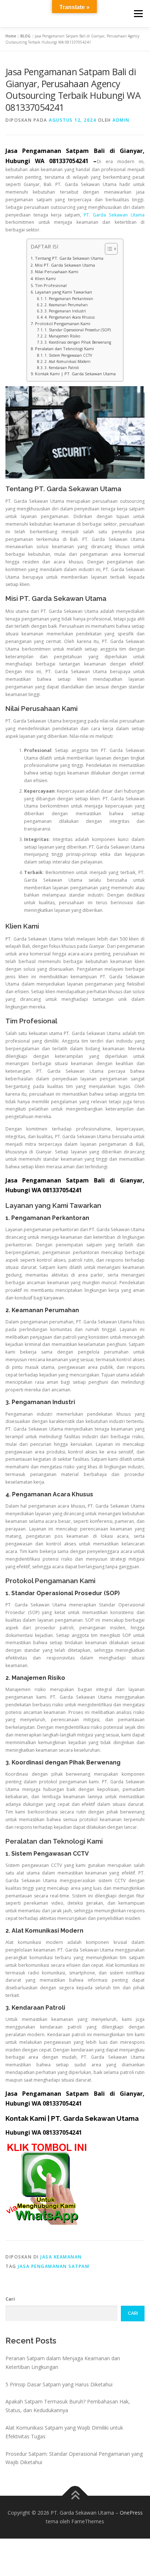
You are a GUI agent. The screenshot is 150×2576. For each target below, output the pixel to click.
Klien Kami (45, 278)
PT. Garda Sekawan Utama (114, 215)
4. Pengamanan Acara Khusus (70, 317)
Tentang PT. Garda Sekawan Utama (69, 258)
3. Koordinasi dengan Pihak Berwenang (78, 342)
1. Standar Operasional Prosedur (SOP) (78, 330)
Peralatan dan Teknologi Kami (64, 349)
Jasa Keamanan (61, 2257)
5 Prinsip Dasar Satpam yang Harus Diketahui (59, 2384)
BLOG (25, 36)
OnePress (131, 2513)
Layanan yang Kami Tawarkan (63, 292)
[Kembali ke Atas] (75, 2496)
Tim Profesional (51, 285)
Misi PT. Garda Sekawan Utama (65, 265)
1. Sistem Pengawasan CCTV (68, 355)
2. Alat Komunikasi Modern (68, 361)
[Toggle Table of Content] (108, 249)
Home (11, 36)
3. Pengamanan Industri (65, 311)
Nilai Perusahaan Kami (56, 272)
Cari (10, 2299)
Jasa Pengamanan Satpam (54, 2266)
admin (121, 120)
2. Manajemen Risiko (62, 336)
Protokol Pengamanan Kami (62, 323)
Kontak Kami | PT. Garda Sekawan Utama (75, 374)
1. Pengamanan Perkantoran (69, 299)
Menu (138, 14)
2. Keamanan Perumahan (66, 305)
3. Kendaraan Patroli (62, 368)
